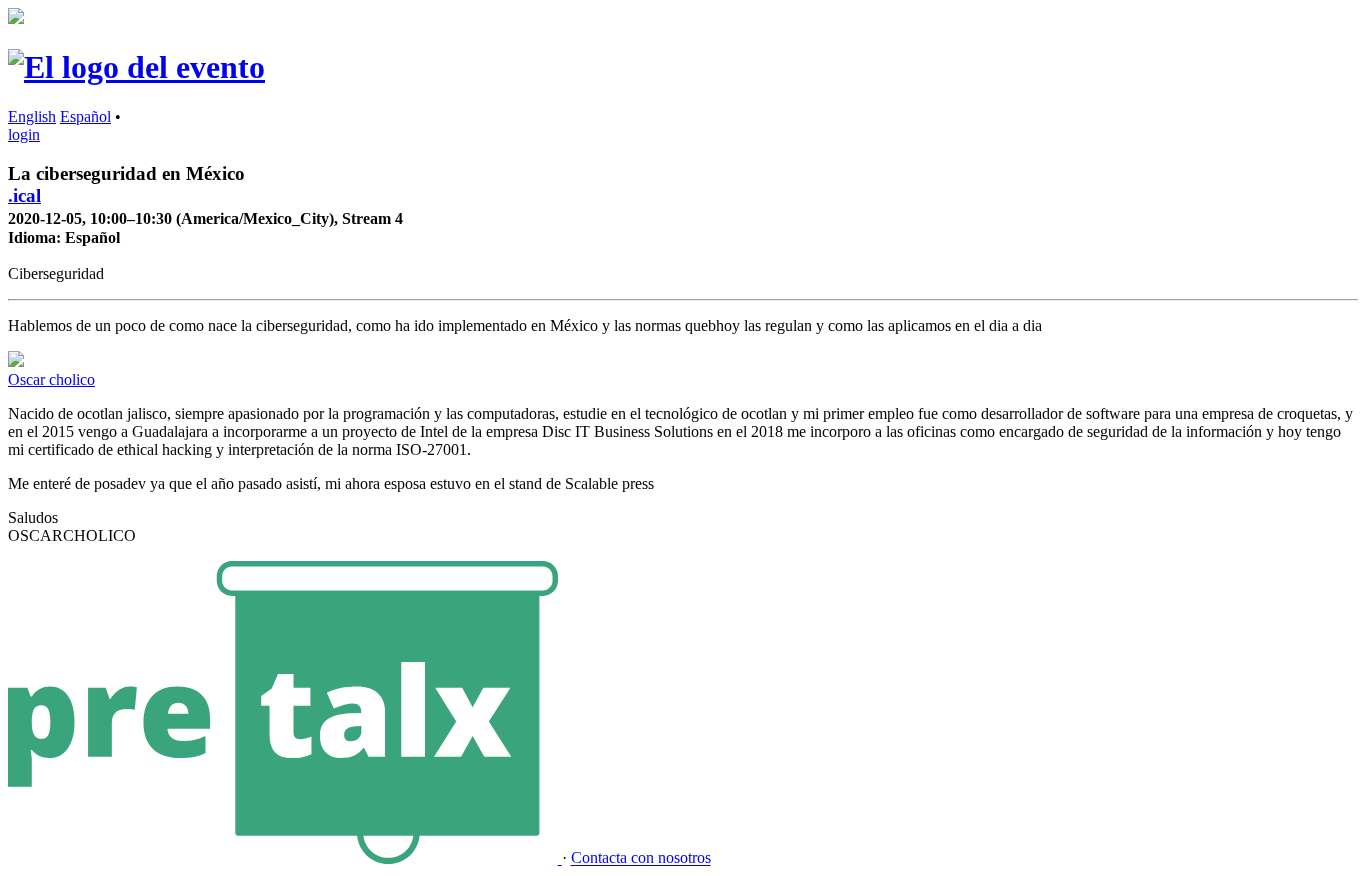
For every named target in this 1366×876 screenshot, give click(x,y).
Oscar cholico (51, 379)
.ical (24, 195)
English (32, 116)
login (24, 134)
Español (85, 116)
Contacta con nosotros (641, 858)
